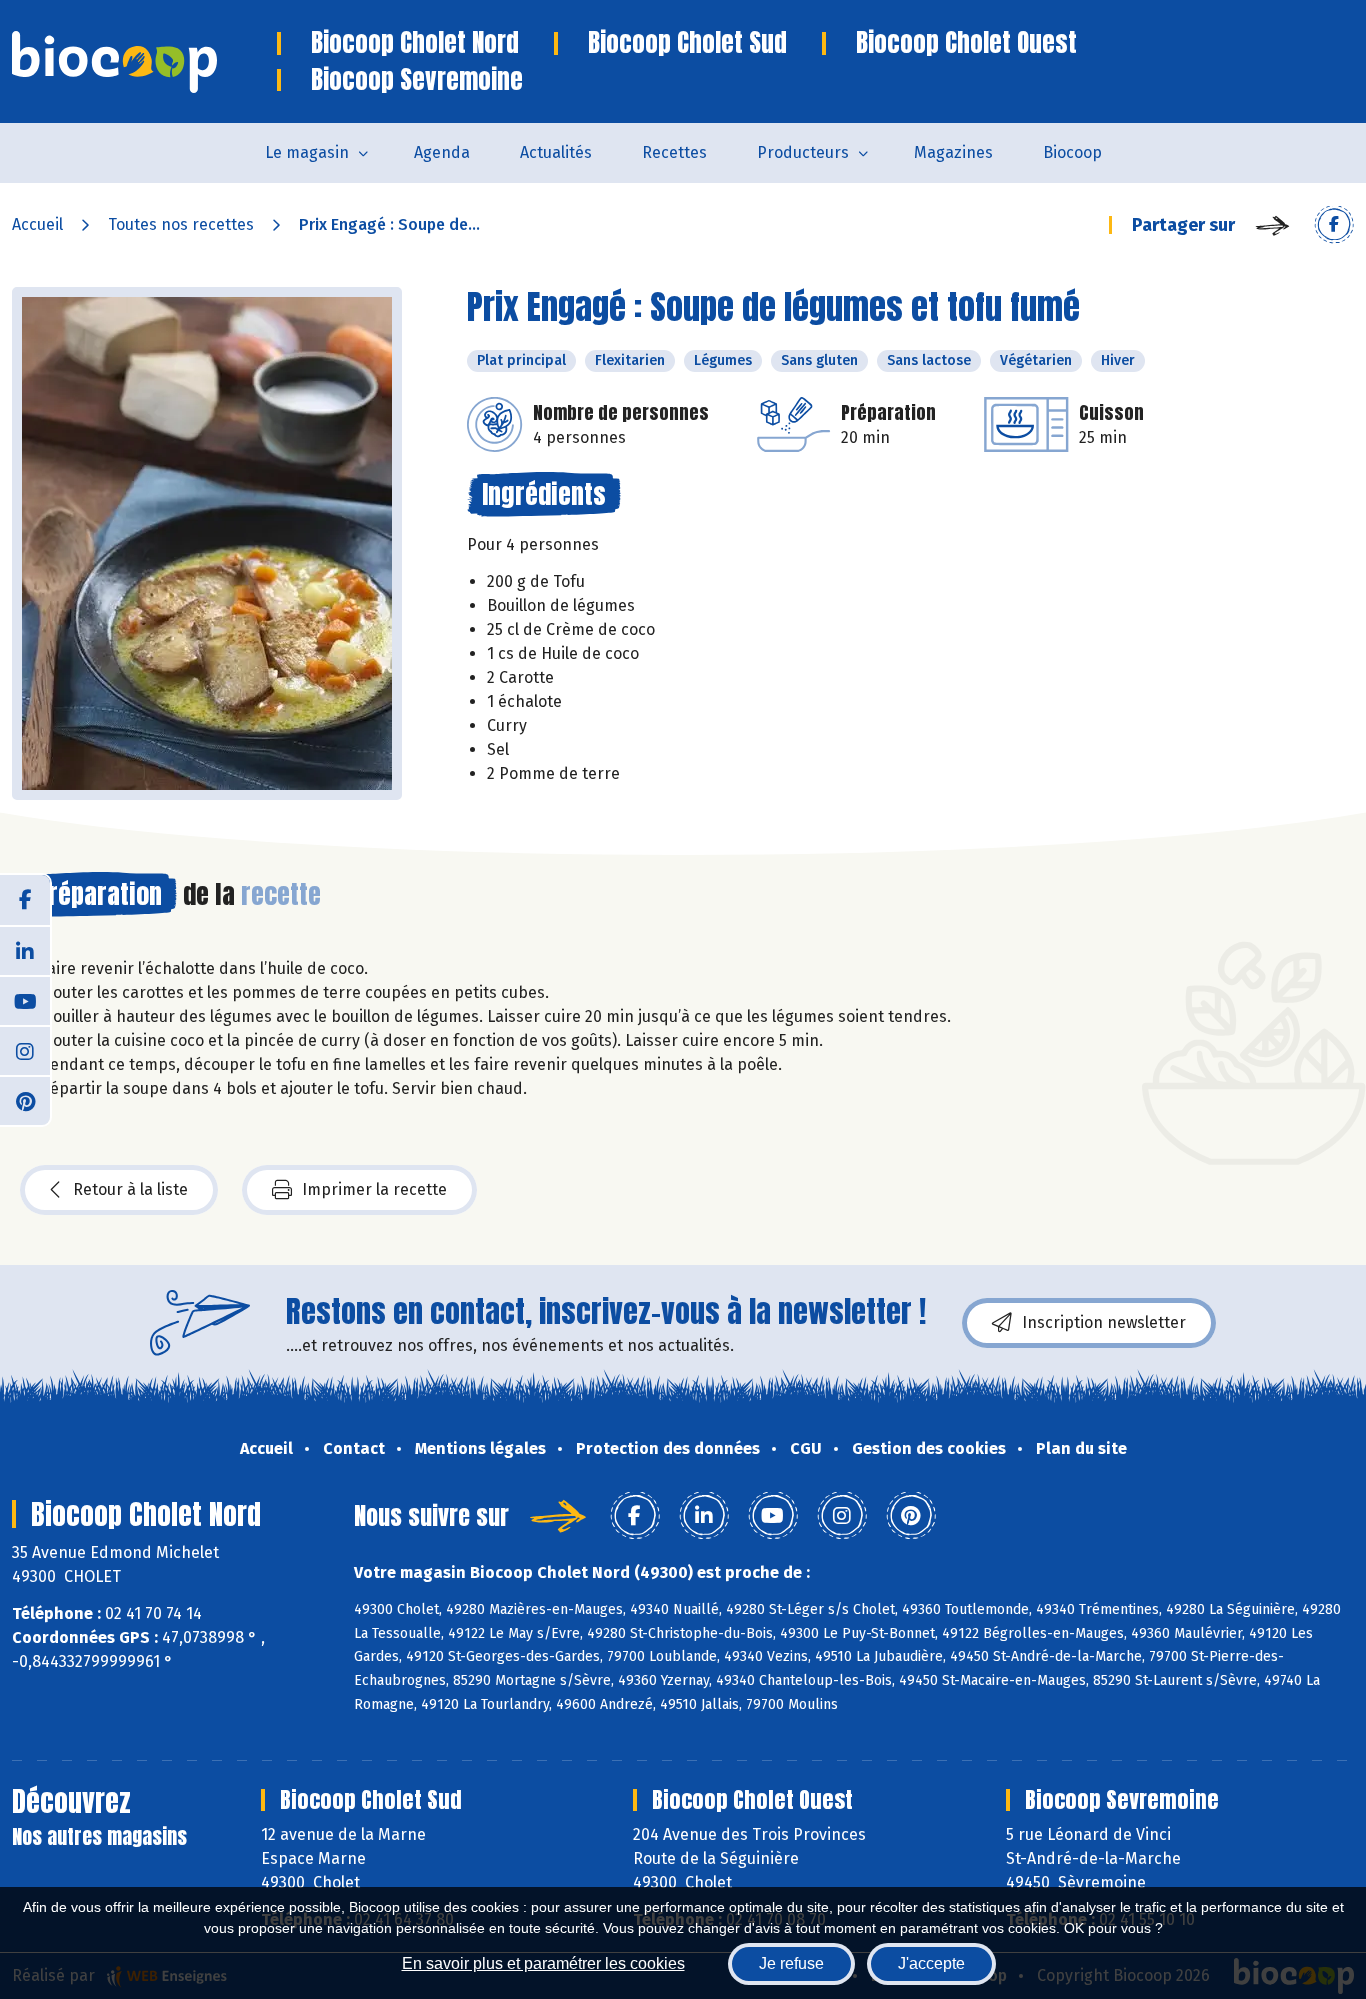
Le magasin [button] (307, 152)
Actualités (556, 152)
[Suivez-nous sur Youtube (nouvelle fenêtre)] (25, 1000)
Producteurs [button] (803, 152)
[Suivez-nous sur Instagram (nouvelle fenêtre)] (25, 1050)
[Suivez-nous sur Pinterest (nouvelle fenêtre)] (25, 1100)
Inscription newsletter (1104, 1322)
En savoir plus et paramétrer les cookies (543, 1963)
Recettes (674, 152)
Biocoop (1072, 152)
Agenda (442, 152)
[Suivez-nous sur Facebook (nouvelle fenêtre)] (25, 900)
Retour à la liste (130, 1189)
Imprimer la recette (374, 1189)
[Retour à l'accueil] (144, 62)
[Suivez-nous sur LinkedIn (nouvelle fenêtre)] (25, 950)
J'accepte (931, 1963)
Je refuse (791, 1963)
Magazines (953, 152)
